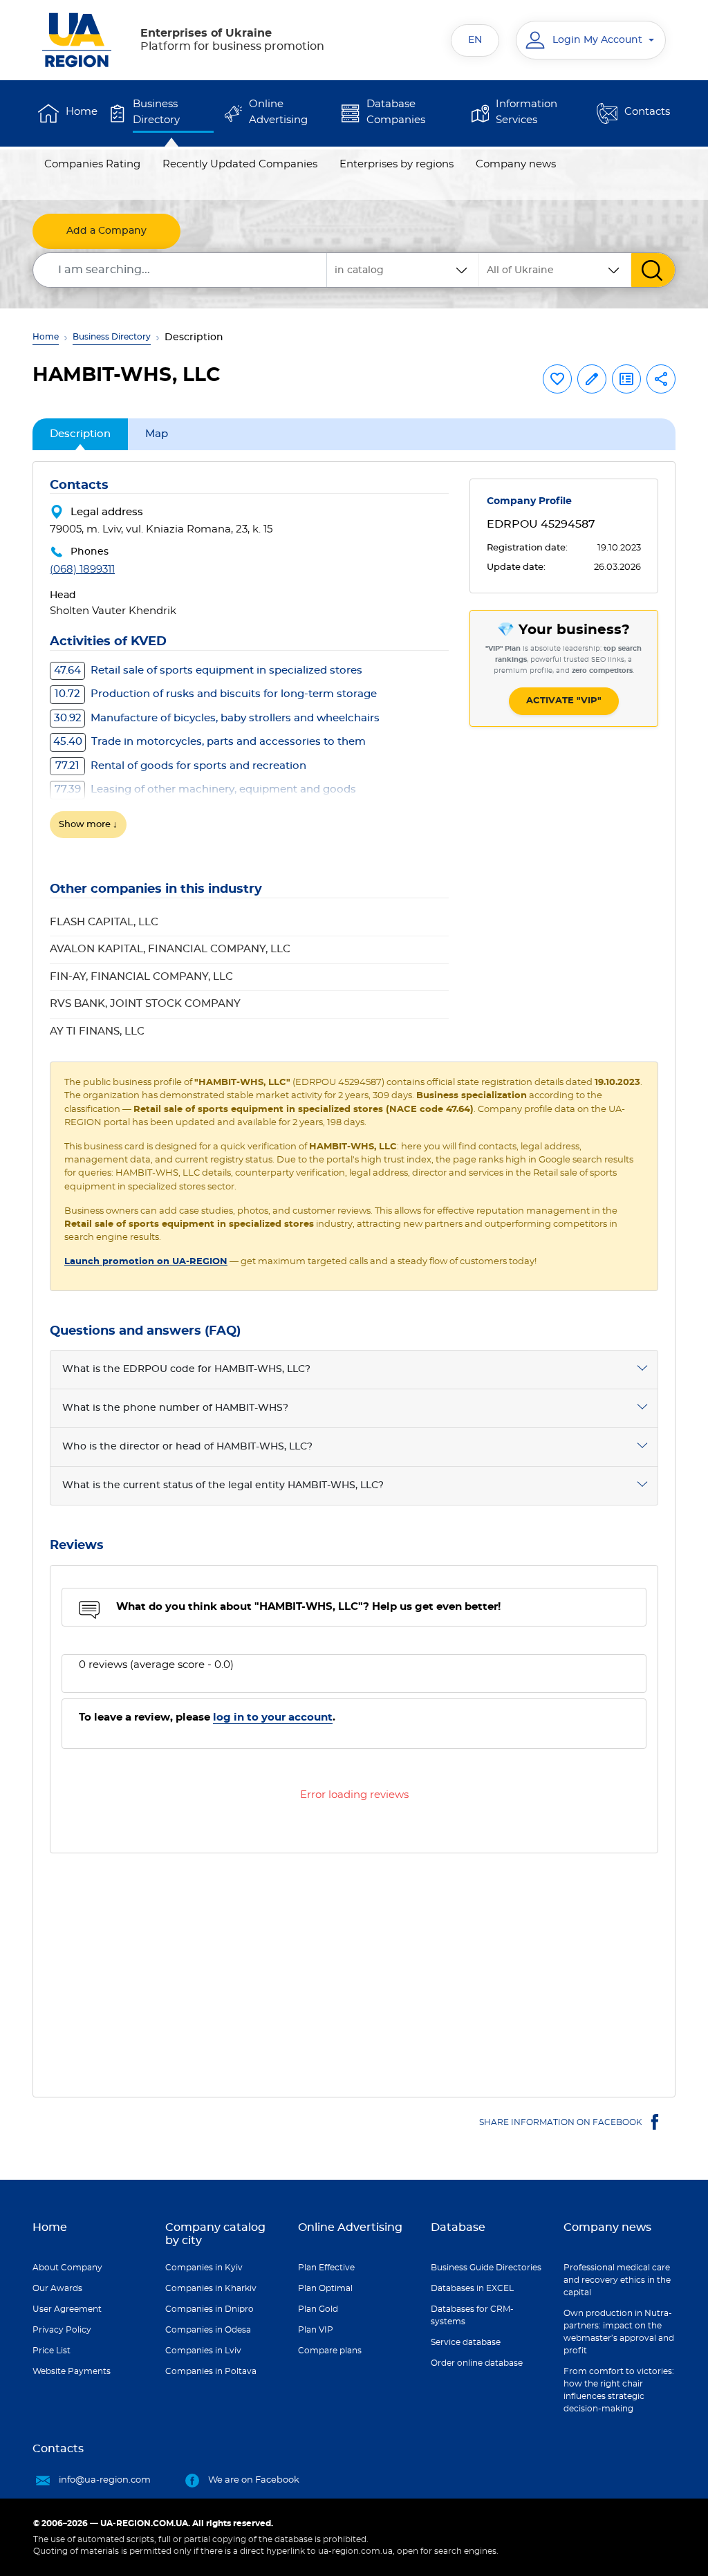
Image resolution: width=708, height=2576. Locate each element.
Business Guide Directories (486, 2268)
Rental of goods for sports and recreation (181, 766)
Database (458, 2227)
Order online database (477, 2363)
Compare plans (330, 2351)
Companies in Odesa (208, 2330)
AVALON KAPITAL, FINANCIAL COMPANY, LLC (170, 949)
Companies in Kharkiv (211, 2288)
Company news (516, 164)
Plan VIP (316, 2330)
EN (475, 40)
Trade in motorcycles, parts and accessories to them (209, 742)
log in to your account (273, 1717)
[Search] (653, 270)
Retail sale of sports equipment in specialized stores (208, 670)
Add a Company (106, 231)
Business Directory (156, 112)
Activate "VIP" (564, 701)
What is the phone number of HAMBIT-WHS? (175, 1408)
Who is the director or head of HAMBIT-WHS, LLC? (187, 1447)
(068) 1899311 (82, 569)
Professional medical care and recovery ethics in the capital (617, 2280)
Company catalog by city (215, 2234)
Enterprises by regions (397, 164)
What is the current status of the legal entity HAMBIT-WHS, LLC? (223, 1485)
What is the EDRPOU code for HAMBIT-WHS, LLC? (186, 1369)
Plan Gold (318, 2309)
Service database (466, 2342)
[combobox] (555, 270)
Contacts (647, 112)
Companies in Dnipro (209, 2309)
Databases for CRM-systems (472, 2315)
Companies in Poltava (211, 2371)
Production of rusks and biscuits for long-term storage (216, 694)
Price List (52, 2351)
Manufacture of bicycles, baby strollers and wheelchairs (217, 718)
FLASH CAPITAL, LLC (104, 922)
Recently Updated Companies (240, 164)
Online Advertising (278, 112)
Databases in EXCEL (472, 2288)
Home (82, 112)
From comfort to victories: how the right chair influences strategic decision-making (619, 2390)
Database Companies (396, 112)
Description (80, 434)
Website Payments (72, 2371)
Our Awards (57, 2288)
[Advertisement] (354, 1967)
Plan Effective (326, 2268)
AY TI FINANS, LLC (97, 1031)
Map (157, 434)
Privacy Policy (62, 2330)
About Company (67, 2268)
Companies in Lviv (203, 2351)
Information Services (527, 112)
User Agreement (67, 2309)
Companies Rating (92, 164)
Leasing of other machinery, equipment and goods (205, 789)
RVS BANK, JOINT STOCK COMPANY (145, 1004)
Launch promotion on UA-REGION (146, 1262)
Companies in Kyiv (204, 2268)
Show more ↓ (88, 825)
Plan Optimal (325, 2288)
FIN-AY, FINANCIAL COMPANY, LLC (141, 977)
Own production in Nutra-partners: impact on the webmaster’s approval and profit (619, 2332)
